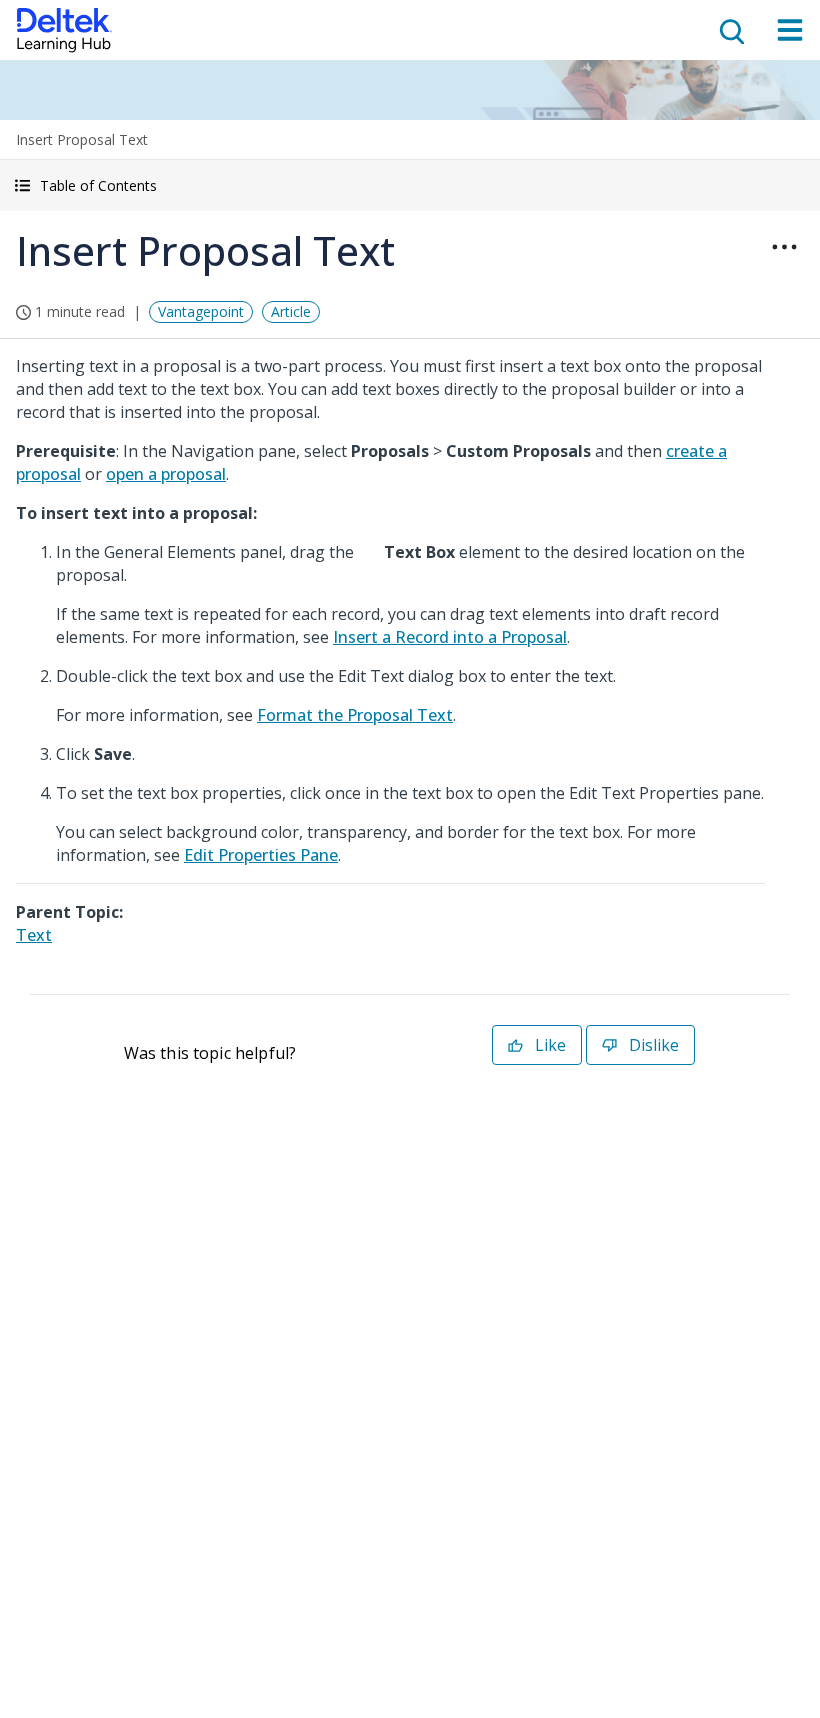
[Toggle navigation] (790, 30)
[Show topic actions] (784, 247)
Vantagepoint (201, 311)
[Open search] (730, 30)
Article (291, 311)
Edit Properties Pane (261, 855)
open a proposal (166, 474)
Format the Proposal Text (355, 715)
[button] (410, 185)
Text (34, 935)
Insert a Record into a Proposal (450, 637)
